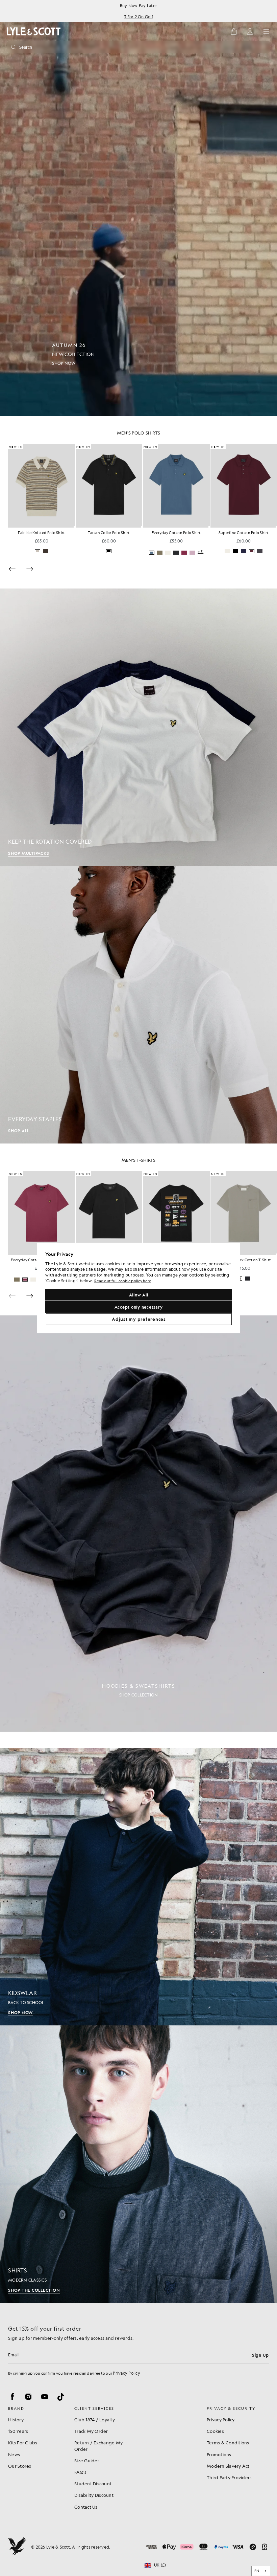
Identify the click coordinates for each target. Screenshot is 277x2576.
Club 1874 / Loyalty (95, 2419)
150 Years (18, 2431)
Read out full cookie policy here (123, 1281)
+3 (133, 552)
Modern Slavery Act (228, 2466)
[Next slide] (30, 569)
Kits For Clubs (23, 2442)
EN (257, 2571)
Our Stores (20, 2466)
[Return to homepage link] (34, 31)
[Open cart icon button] (234, 31)
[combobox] (261, 2571)
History (16, 2419)
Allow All (139, 1295)
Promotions (219, 2454)
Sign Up (260, 2355)
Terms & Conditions (228, 2442)
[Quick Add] (74, 527)
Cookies (215, 2431)
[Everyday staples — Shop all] (138, 1005)
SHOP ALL (19, 1131)
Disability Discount (94, 2495)
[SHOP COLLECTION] (138, 1524)
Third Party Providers (229, 2477)
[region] (138, 1288)
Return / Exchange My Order (98, 2446)
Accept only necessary (139, 1307)
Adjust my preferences (139, 1319)
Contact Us (86, 2507)
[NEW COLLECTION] (138, 208)
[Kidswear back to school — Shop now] (138, 1887)
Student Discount (93, 2483)
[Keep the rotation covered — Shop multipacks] (138, 727)
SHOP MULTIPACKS (29, 853)
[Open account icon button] (250, 31)
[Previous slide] (12, 569)
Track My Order (91, 2431)
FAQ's (80, 2472)
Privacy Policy (127, 2373)
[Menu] (266, 31)
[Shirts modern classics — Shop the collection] (138, 2164)
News (14, 2454)
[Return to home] (17, 2547)
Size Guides (87, 2460)
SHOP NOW (20, 2013)
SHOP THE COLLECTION (34, 2290)
